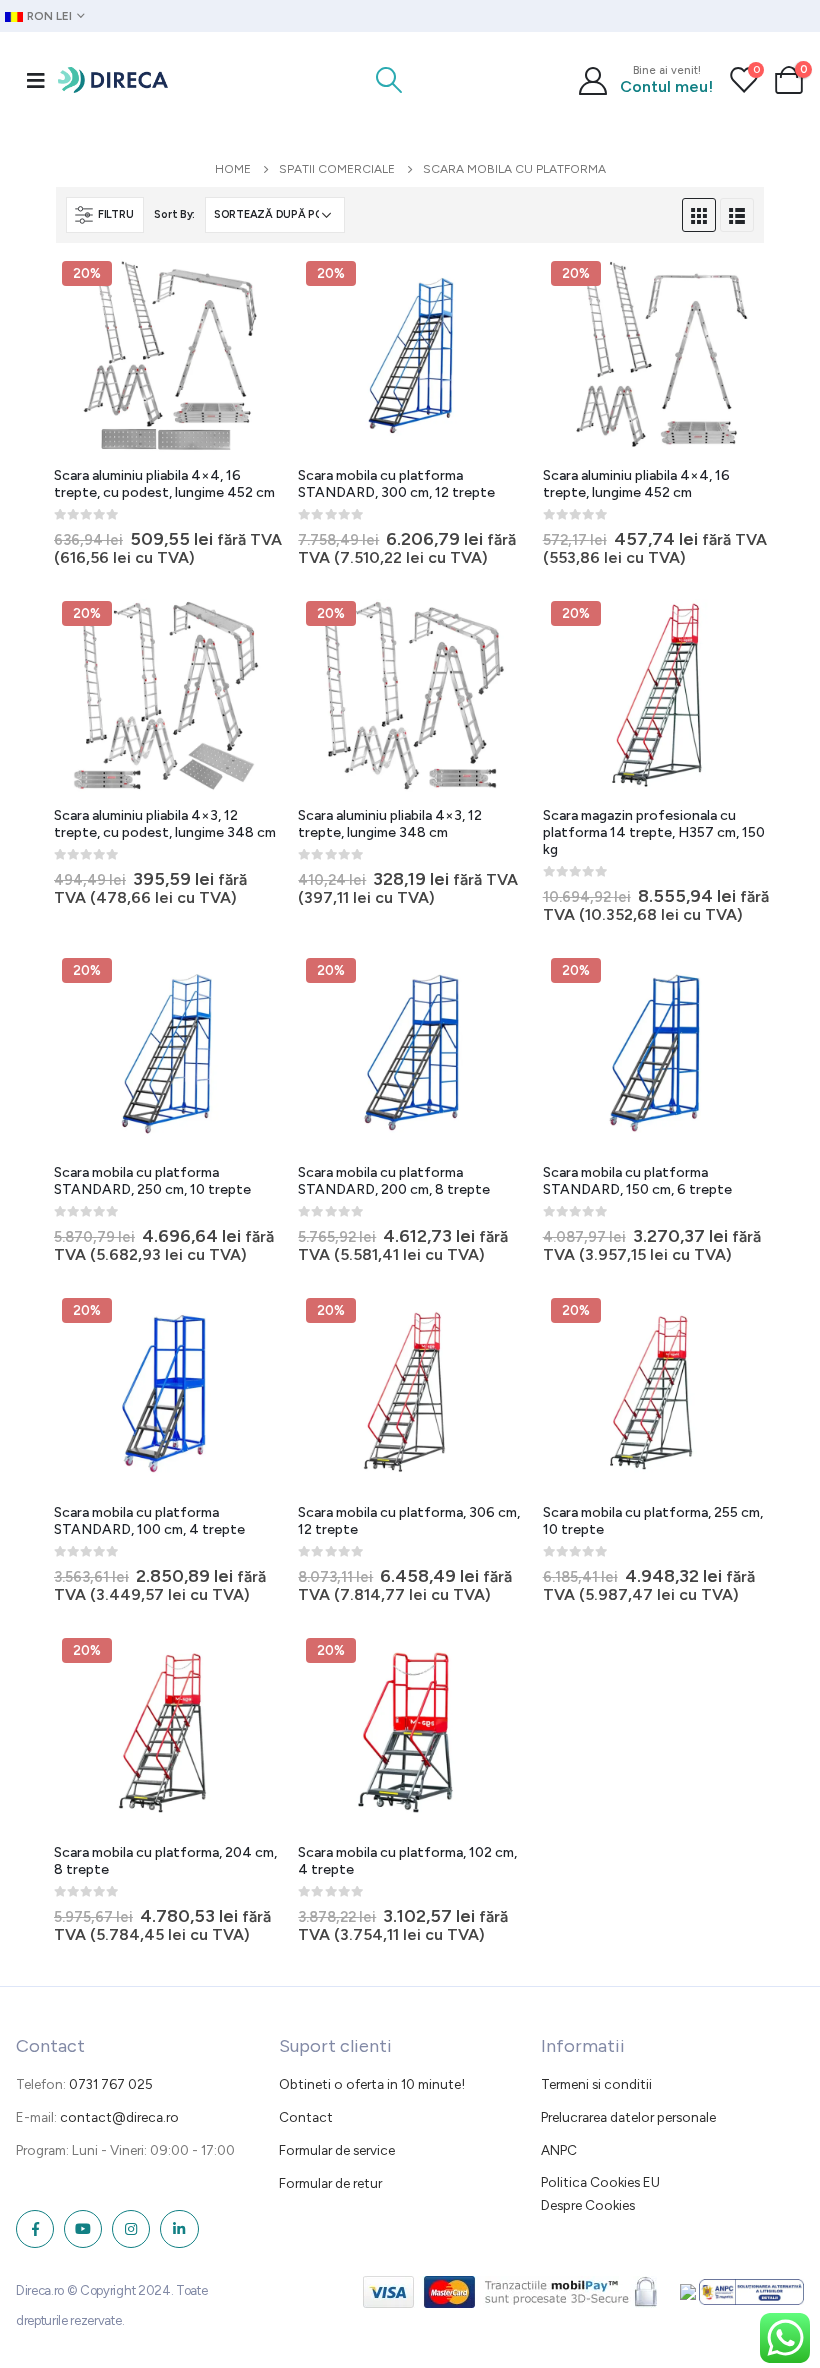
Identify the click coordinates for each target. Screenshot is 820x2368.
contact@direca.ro (119, 2117)
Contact (306, 2117)
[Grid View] (699, 215)
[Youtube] (83, 2229)
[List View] (737, 215)
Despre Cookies (588, 2205)
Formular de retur (330, 2183)
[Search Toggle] (389, 80)
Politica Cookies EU (600, 2182)
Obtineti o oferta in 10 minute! (372, 2084)
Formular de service (337, 2150)
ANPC (559, 2150)
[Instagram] (131, 2229)
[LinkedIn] (179, 2229)
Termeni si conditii (596, 2084)
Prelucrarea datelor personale (628, 2117)
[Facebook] (35, 2229)
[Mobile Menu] (36, 80)
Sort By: (174, 214)
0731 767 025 (111, 2084)
